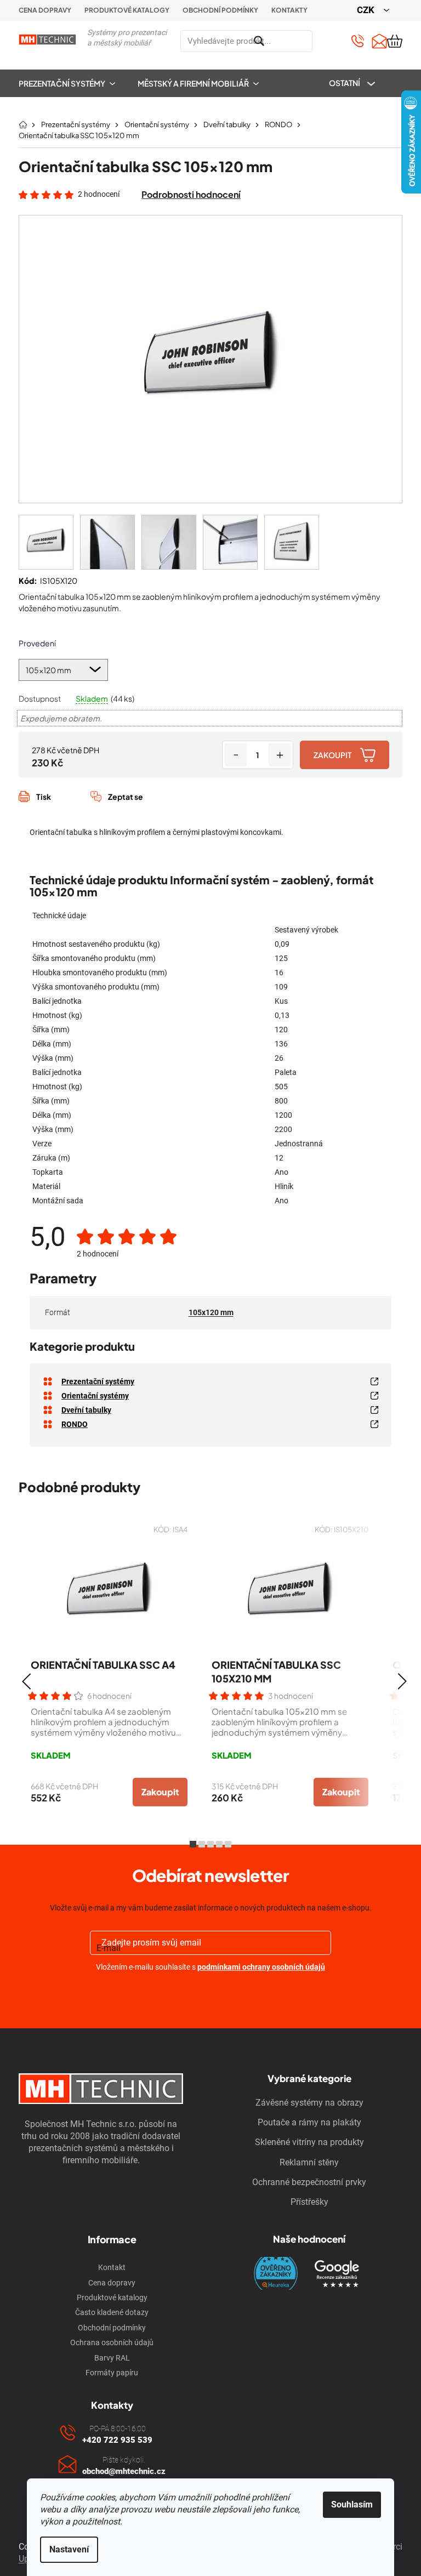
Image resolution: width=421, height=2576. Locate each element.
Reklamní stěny (309, 2162)
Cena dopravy (45, 10)
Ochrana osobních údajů (112, 2342)
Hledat (326, 41)
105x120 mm (211, 1312)
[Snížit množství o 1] (236, 755)
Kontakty (289, 10)
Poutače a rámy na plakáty (309, 2122)
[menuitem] (72, 83)
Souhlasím (352, 2504)
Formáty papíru (112, 2373)
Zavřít (77, 809)
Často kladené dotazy (112, 2312)
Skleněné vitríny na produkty (309, 2142)
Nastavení (69, 2549)
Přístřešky (309, 2202)
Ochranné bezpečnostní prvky (309, 2182)
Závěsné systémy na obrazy (309, 2103)
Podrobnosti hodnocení (191, 194)
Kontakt (112, 2267)
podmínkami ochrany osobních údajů (261, 1967)
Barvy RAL (112, 2358)
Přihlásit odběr (211, 1993)
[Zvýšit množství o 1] (280, 755)
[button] (26, 1681)
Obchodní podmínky (220, 10)
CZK (367, 10)
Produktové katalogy (127, 10)
